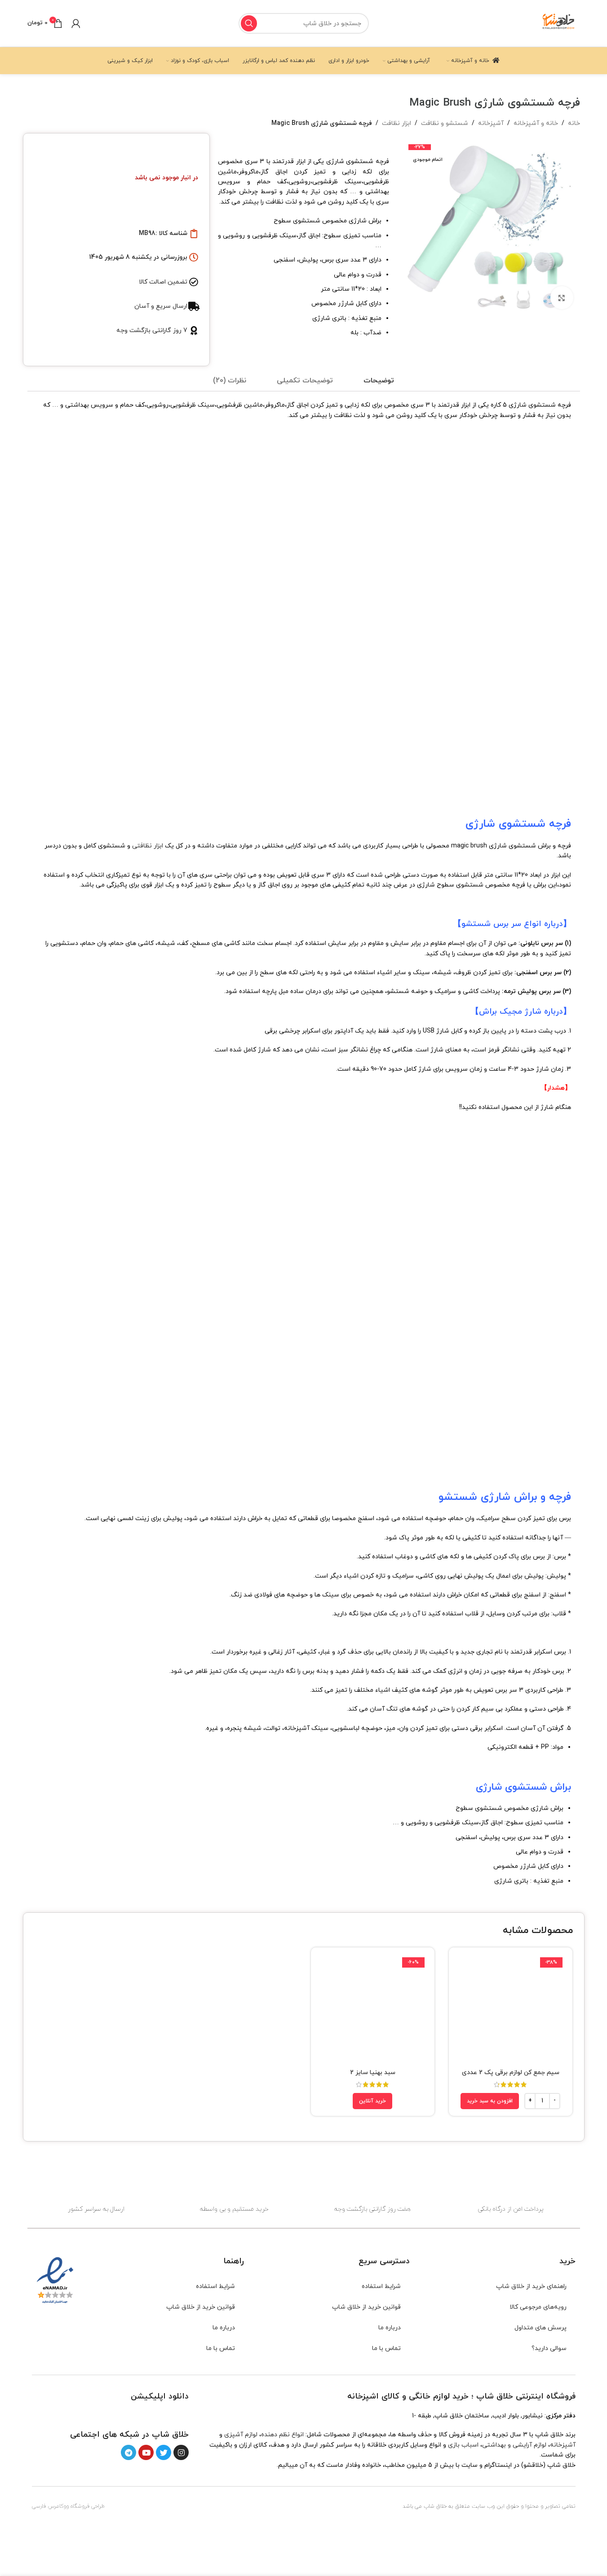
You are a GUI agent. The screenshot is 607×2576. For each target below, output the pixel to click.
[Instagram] (181, 2452)
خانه (574, 123)
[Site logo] (559, 23)
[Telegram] (128, 2452)
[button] (490, 2101)
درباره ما (390, 2328)
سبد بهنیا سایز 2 (373, 2073)
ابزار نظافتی (148, 846)
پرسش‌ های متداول (541, 2328)
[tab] (379, 381)
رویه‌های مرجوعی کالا (538, 2307)
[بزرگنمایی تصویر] (562, 297)
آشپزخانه (491, 123)
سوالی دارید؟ (549, 2348)
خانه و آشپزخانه (536, 123)
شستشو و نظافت (445, 123)
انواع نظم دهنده (282, 2435)
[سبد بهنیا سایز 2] (373, 2009)
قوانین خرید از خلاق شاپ (366, 2307)
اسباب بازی (463, 2445)
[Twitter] (164, 2452)
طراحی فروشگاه (88, 2506)
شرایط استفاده (381, 2286)
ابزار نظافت (397, 123)
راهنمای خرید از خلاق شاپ (531, 2286)
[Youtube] (146, 2452)
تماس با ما (386, 2348)
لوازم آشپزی (241, 2435)
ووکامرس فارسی (50, 2506)
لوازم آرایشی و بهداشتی (514, 2445)
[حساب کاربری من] (76, 23)
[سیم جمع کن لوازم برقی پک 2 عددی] (511, 2009)
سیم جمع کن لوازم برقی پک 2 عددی (511, 2073)
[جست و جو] (249, 23)
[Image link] (163, 2414)
